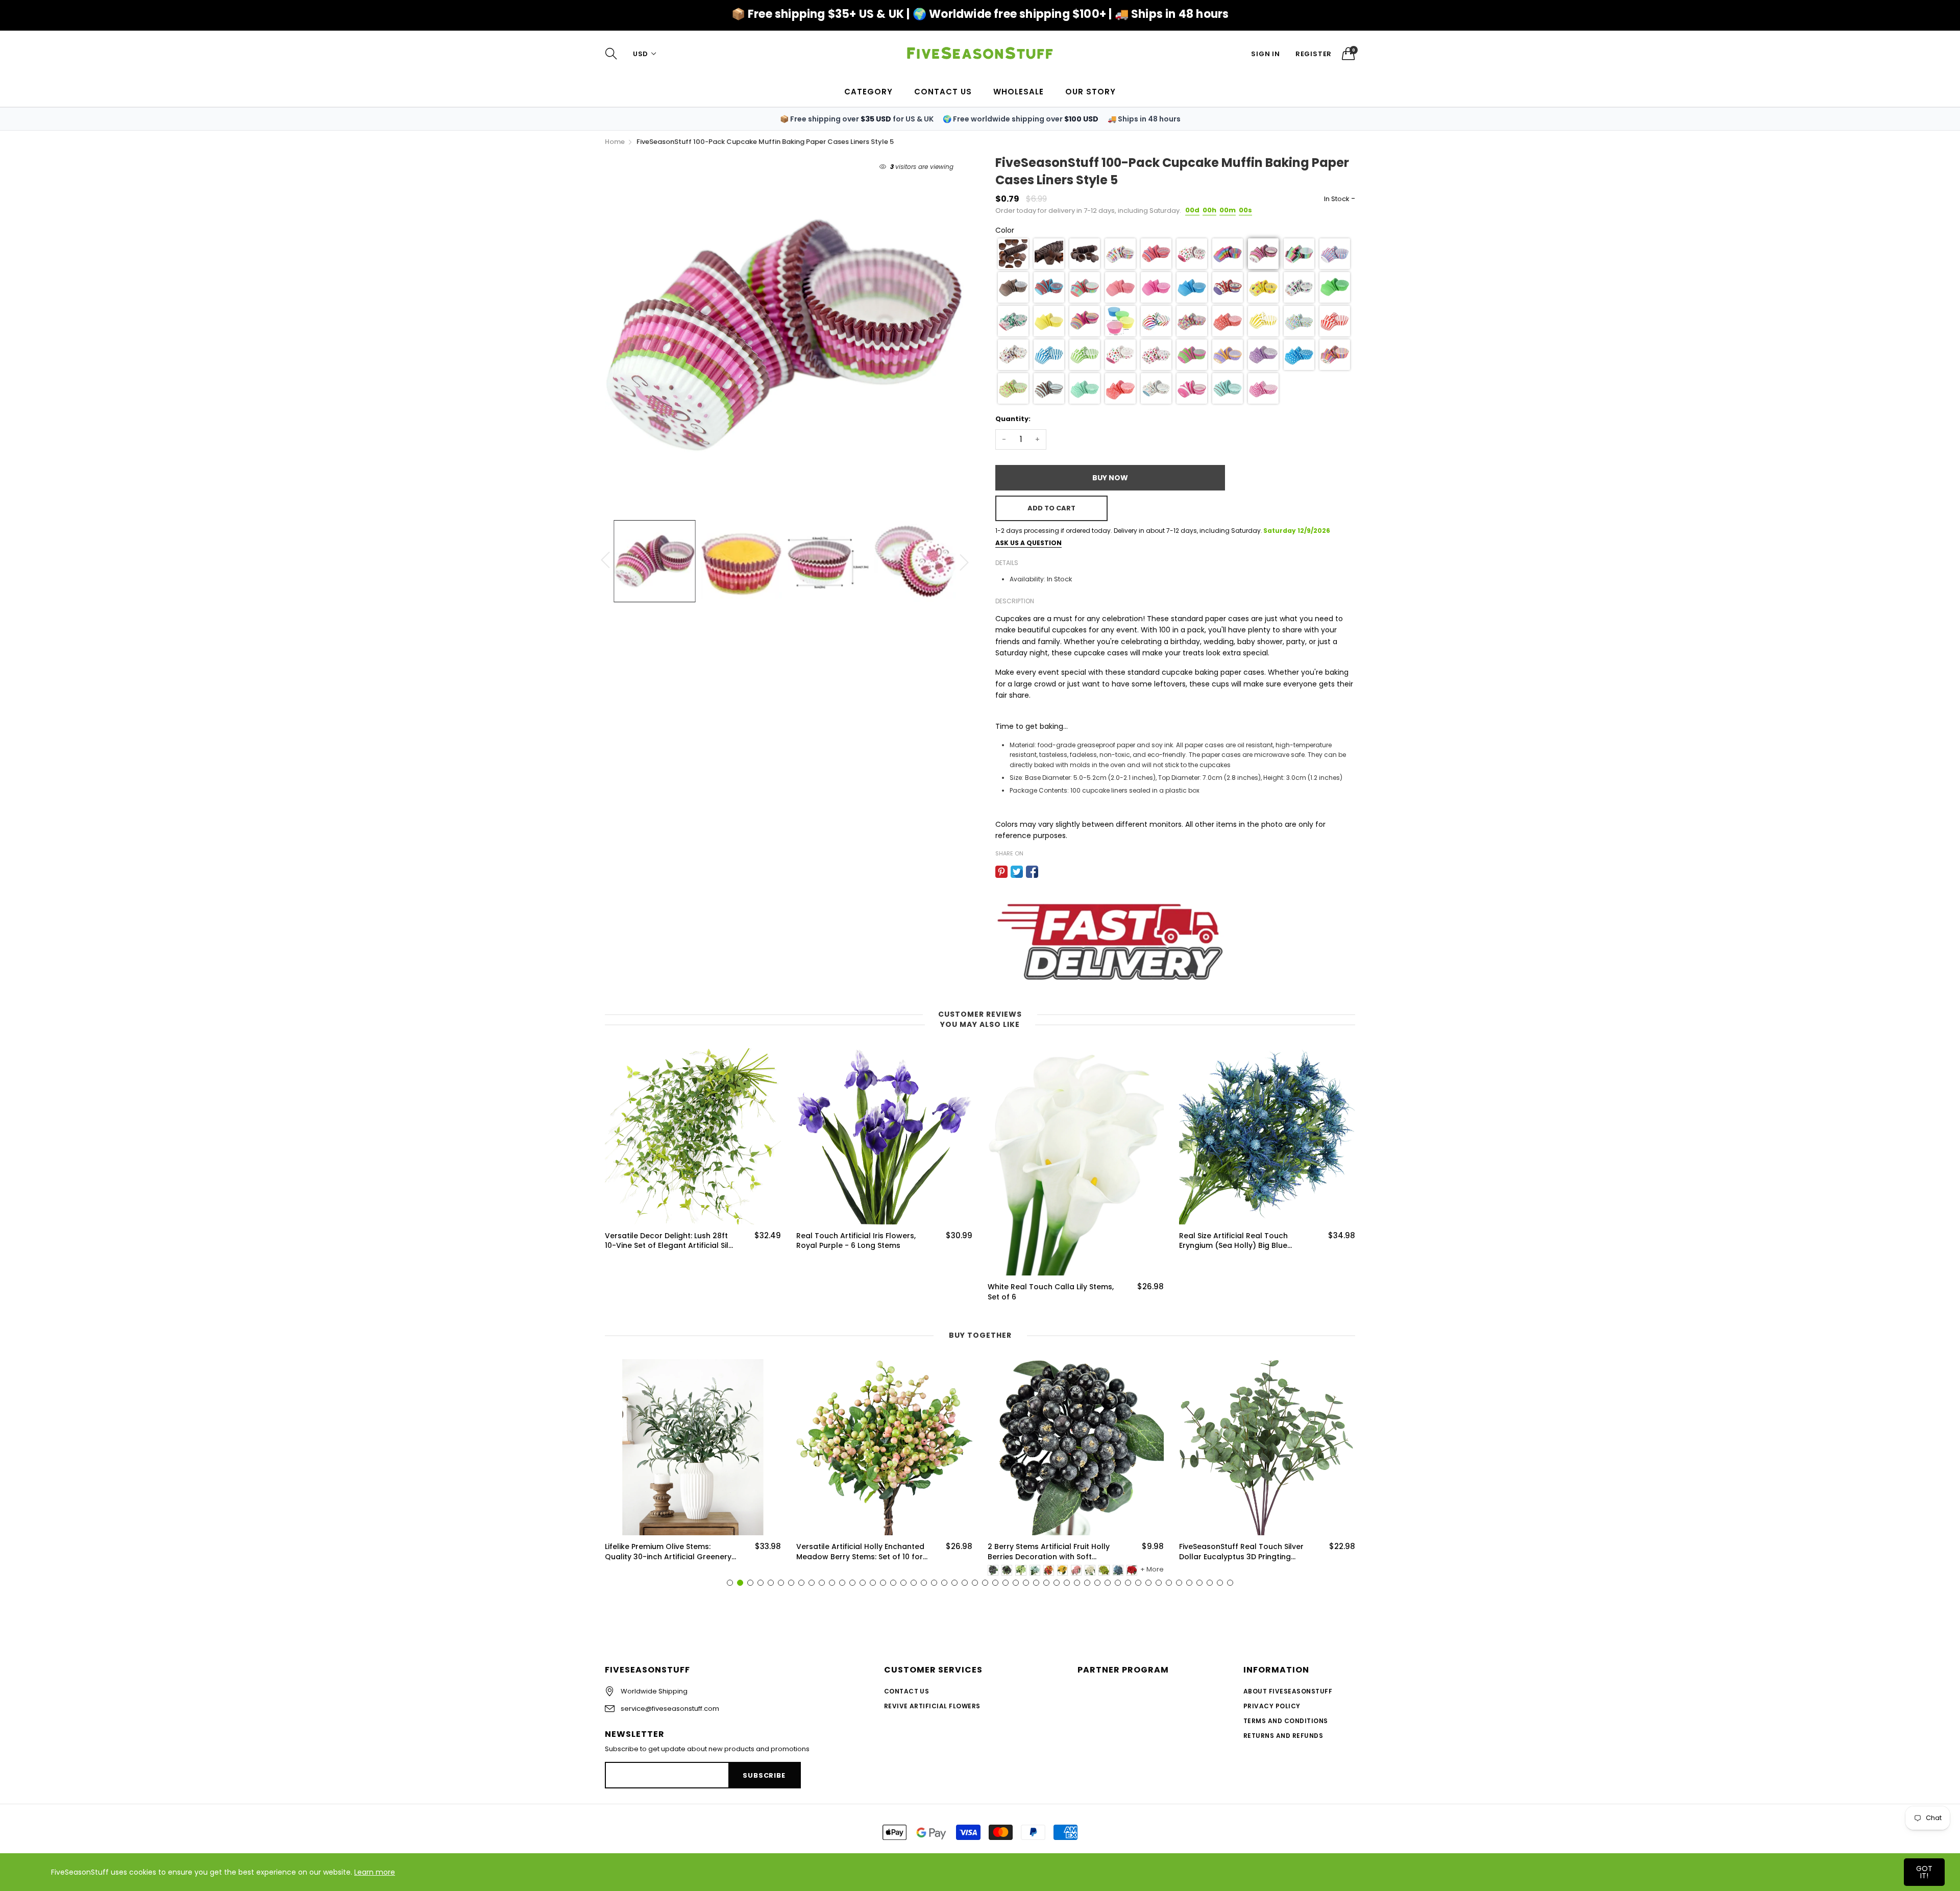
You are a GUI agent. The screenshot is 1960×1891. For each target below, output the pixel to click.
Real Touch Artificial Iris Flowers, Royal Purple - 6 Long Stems (665, 1241)
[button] (1013, 254)
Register (1314, 54)
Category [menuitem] (868, 92)
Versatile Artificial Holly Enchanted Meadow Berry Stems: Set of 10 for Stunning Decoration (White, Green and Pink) (669, 1552)
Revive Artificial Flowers (932, 1706)
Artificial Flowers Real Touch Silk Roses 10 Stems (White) (1239, 1241)
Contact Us (907, 1691)
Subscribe (764, 1775)
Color (1005, 230)
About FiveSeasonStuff (1288, 1691)
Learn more (375, 1872)
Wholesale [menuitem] (1019, 92)
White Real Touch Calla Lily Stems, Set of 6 (859, 1292)
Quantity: (1013, 419)
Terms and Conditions (1286, 1721)
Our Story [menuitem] (1091, 92)
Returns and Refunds (1283, 1736)
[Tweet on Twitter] (1017, 872)
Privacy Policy (1272, 1706)
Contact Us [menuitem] (943, 92)
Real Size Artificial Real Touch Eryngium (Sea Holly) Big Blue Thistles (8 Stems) (1042, 1241)
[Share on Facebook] (1032, 872)
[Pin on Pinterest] (1001, 872)
